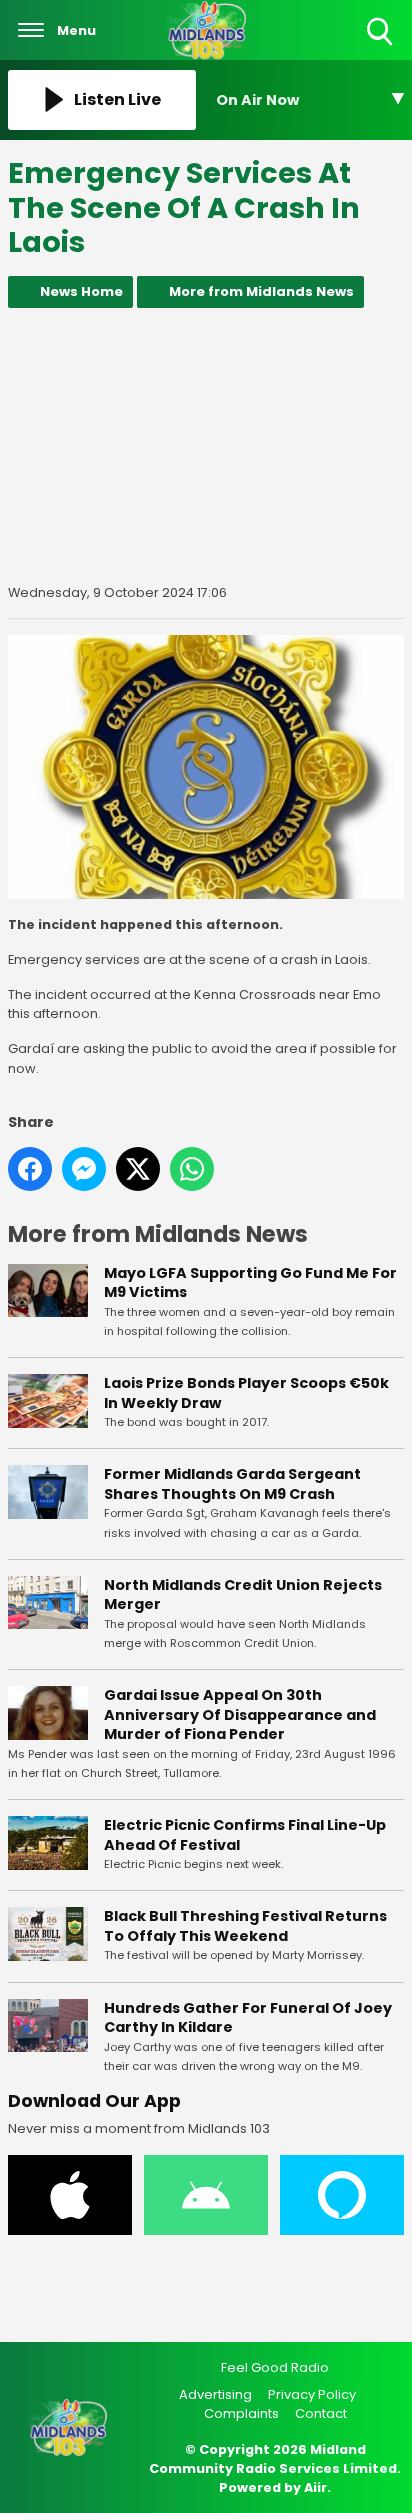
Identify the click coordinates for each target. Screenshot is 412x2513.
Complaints (241, 2413)
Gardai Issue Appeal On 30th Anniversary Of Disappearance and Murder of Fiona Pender (240, 1714)
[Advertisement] (206, 445)
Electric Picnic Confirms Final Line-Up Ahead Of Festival (245, 1835)
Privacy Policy (312, 2394)
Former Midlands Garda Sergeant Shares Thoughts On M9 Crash (232, 1484)
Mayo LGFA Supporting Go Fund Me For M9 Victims (250, 1283)
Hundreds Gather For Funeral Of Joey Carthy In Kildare (248, 2018)
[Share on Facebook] (30, 1169)
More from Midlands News (261, 291)
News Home (81, 291)
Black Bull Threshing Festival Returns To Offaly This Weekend (245, 1926)
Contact (321, 2413)
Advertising (215, 2394)
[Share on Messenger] (84, 1169)
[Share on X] (138, 1169)
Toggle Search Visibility (381, 46)
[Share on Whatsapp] (192, 1169)
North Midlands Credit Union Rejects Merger (243, 1595)
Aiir (315, 2487)
